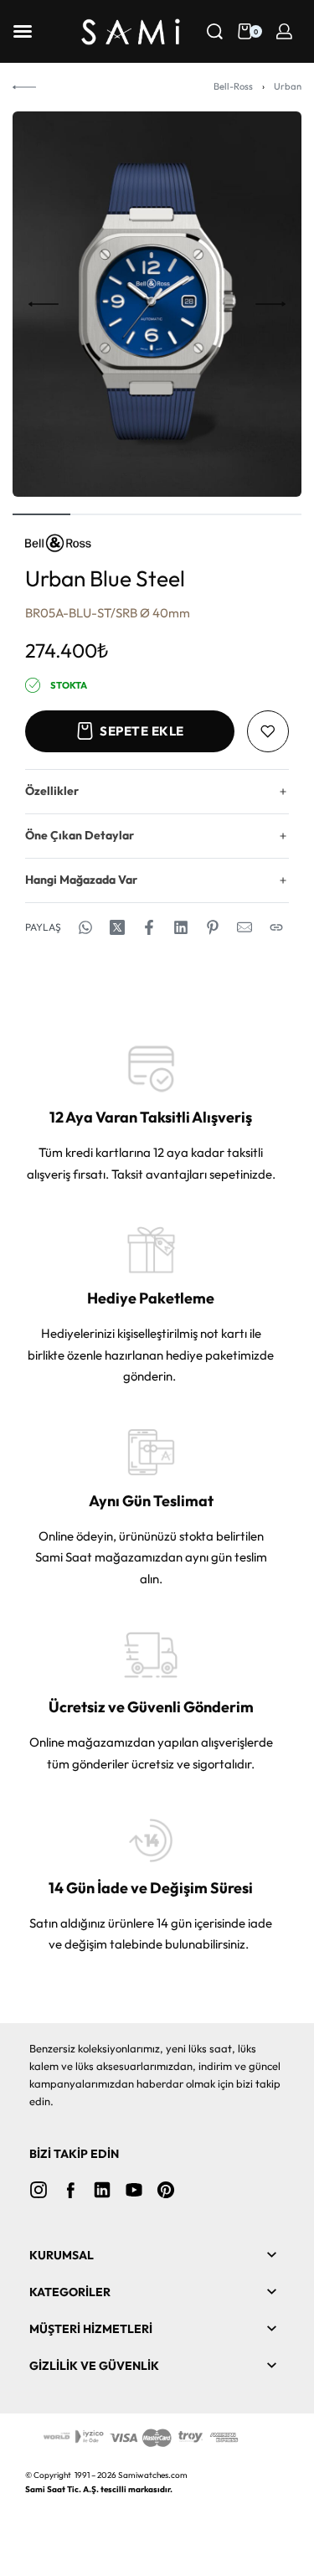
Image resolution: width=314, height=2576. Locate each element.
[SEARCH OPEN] (215, 31)
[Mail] (245, 927)
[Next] (270, 304)
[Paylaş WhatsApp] (85, 927)
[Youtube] (134, 2190)
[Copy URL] (276, 927)
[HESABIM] (284, 31)
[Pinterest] (166, 2190)
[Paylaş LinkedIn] (181, 927)
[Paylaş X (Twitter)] (117, 927)
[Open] (23, 31)
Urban (288, 86)
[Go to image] (41, 514)
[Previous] (44, 304)
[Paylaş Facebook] (149, 927)
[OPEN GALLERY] (157, 304)
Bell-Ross (233, 86)
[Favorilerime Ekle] (268, 731)
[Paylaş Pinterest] (213, 927)
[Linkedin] (102, 2190)
